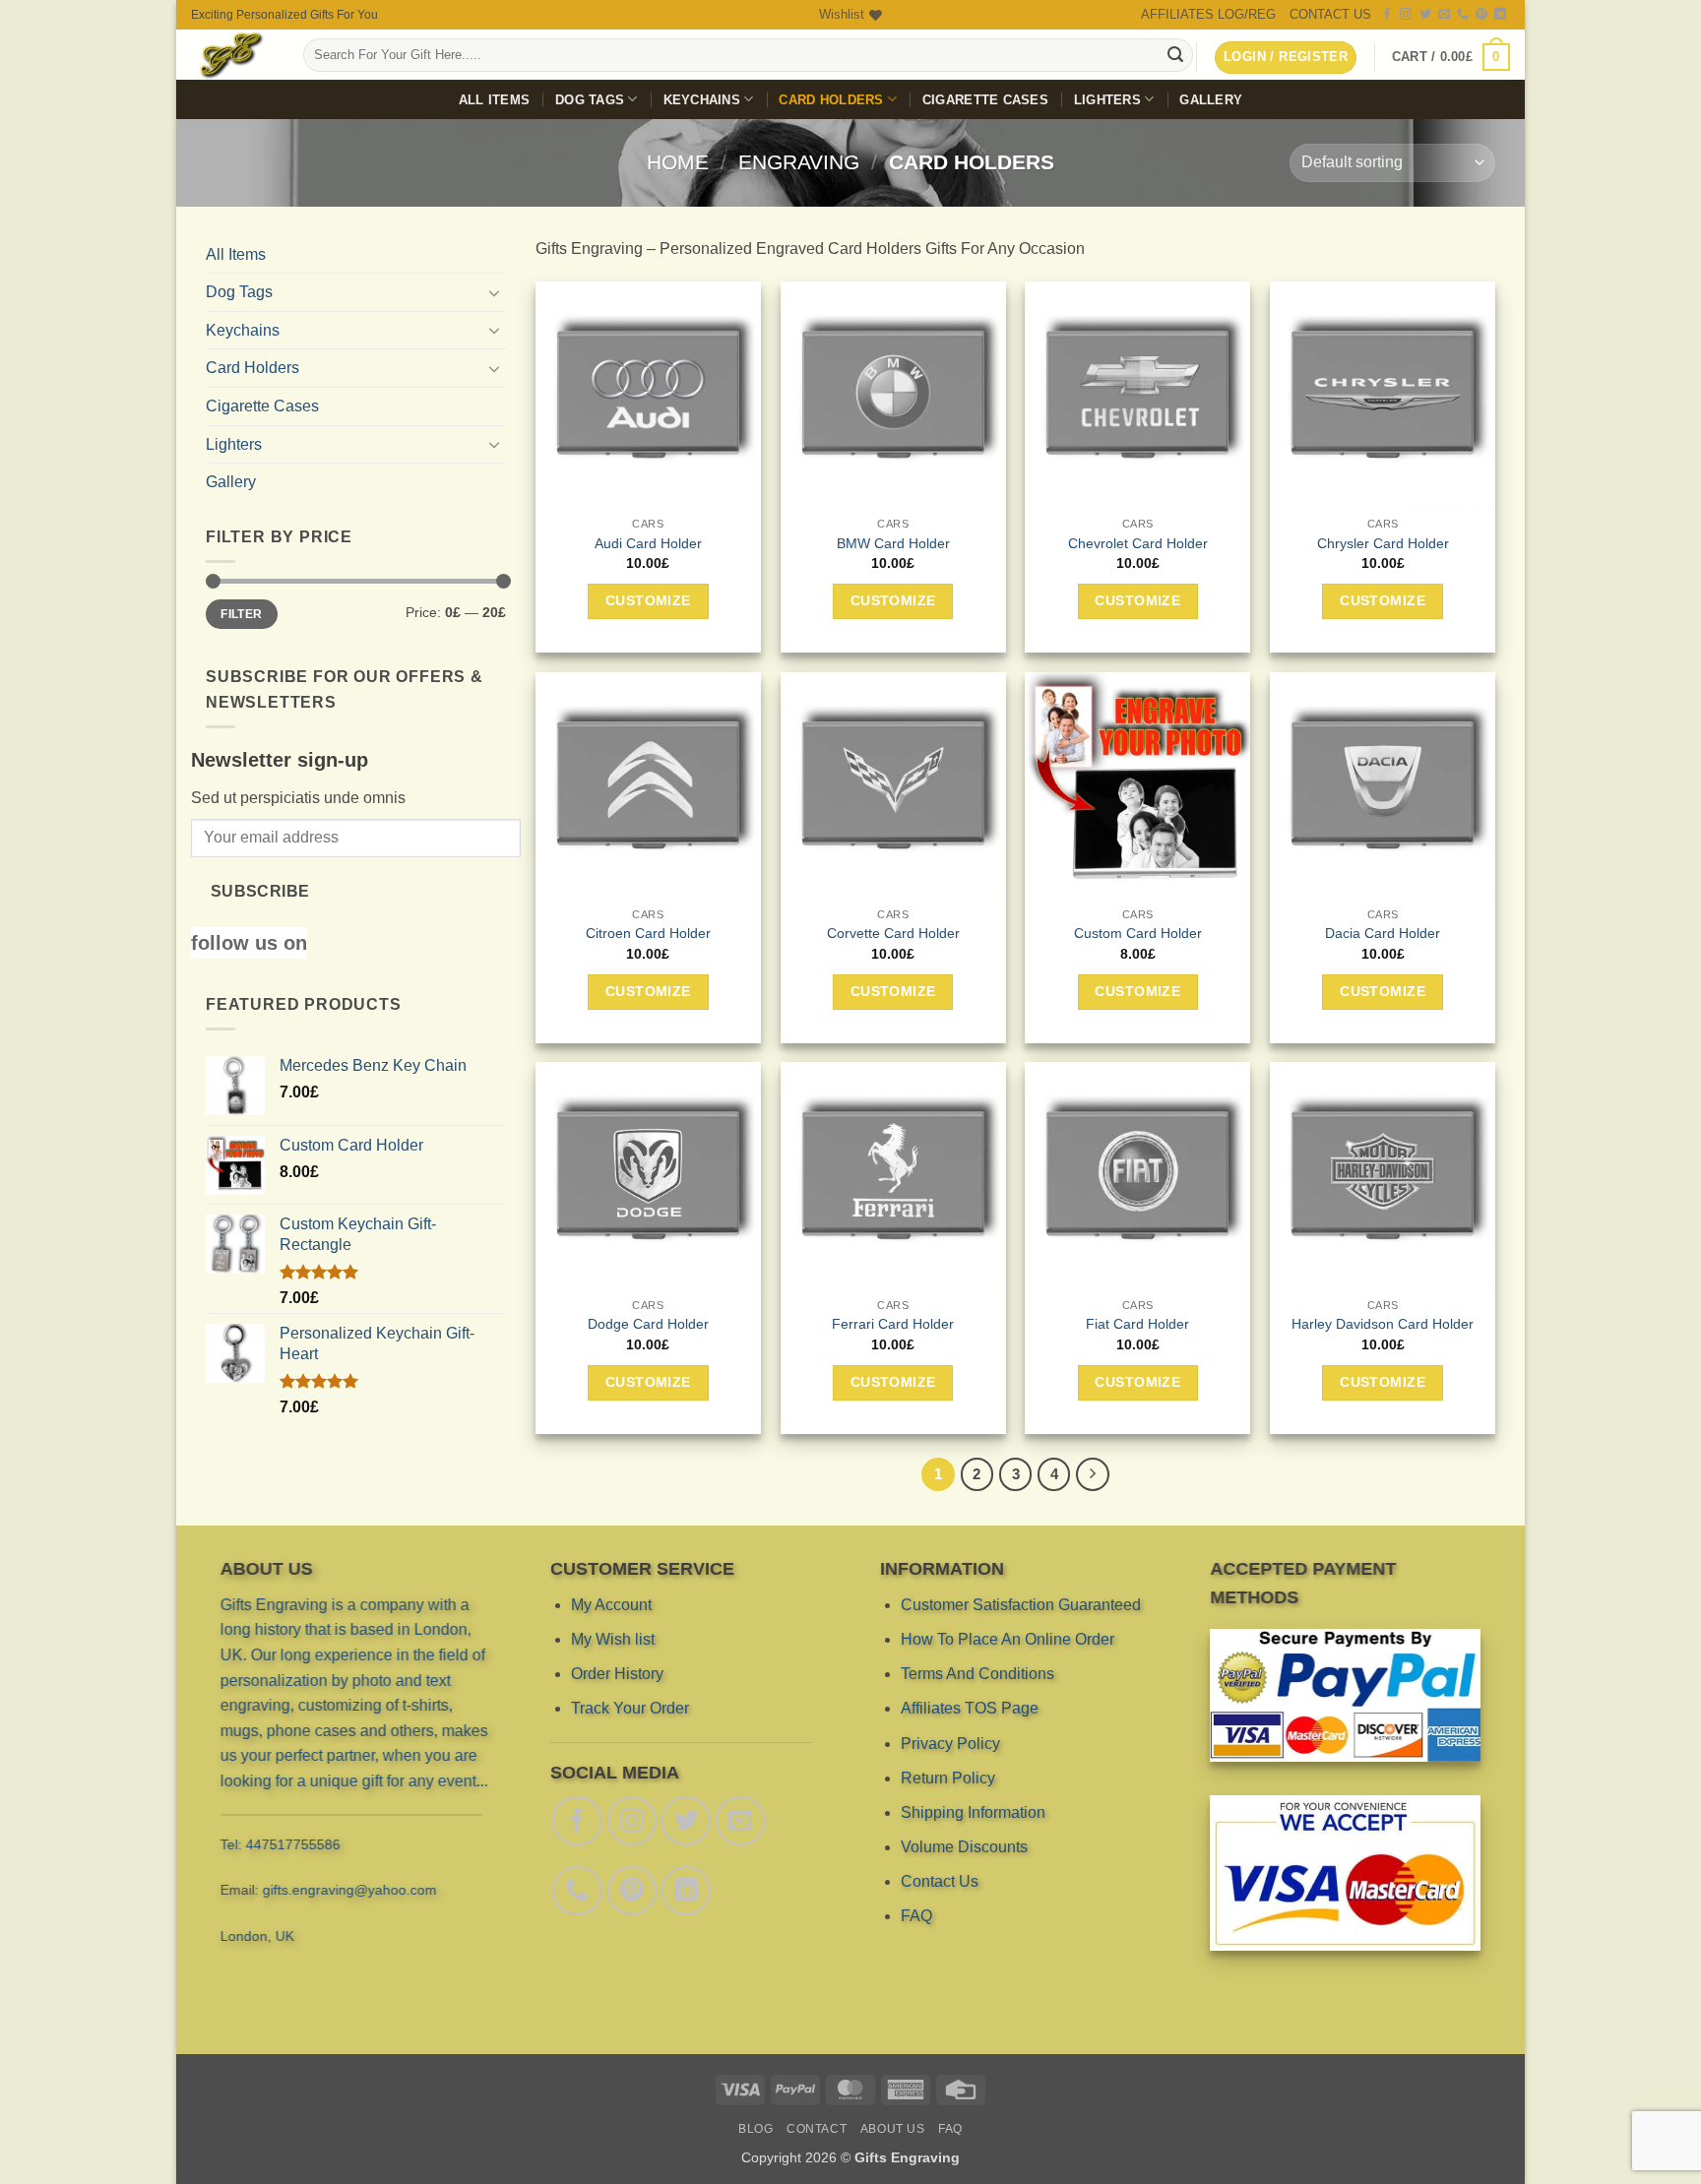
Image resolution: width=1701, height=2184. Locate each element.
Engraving (799, 162)
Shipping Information (973, 1812)
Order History (617, 1674)
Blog (756, 2129)
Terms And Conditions (977, 1674)
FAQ (916, 1916)
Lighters (1107, 100)
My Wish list (613, 1639)
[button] (1451, 57)
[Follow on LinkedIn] (1500, 15)
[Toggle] (494, 292)
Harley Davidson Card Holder (1383, 1324)
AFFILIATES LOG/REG (1208, 14)
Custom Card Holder (1138, 933)
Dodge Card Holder (648, 1324)
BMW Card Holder (893, 543)
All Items (494, 100)
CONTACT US (1330, 14)
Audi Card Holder (648, 543)
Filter (241, 614)
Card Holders (831, 100)
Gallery (1211, 100)
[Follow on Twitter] (1425, 15)
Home (678, 162)
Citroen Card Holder (648, 933)
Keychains (702, 100)
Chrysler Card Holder (1383, 543)
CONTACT (817, 2129)
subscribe (260, 891)
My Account (611, 1605)
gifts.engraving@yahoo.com (350, 1890)
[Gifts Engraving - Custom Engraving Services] (232, 55)
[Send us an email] (1444, 15)
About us (893, 2129)
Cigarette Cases (985, 100)
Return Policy (948, 1778)
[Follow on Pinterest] (1481, 15)
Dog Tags (590, 100)
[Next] (1093, 1474)
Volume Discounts (964, 1847)
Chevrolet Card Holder (1138, 543)
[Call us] (1463, 15)
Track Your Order (630, 1708)
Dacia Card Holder (1383, 933)
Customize (648, 600)
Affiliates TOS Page (970, 1708)
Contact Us (940, 1881)
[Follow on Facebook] (1387, 15)
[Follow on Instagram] (1406, 15)
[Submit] (1175, 55)
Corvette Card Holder (893, 933)
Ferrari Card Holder (893, 1324)
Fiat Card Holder (1137, 1324)
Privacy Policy (950, 1743)
